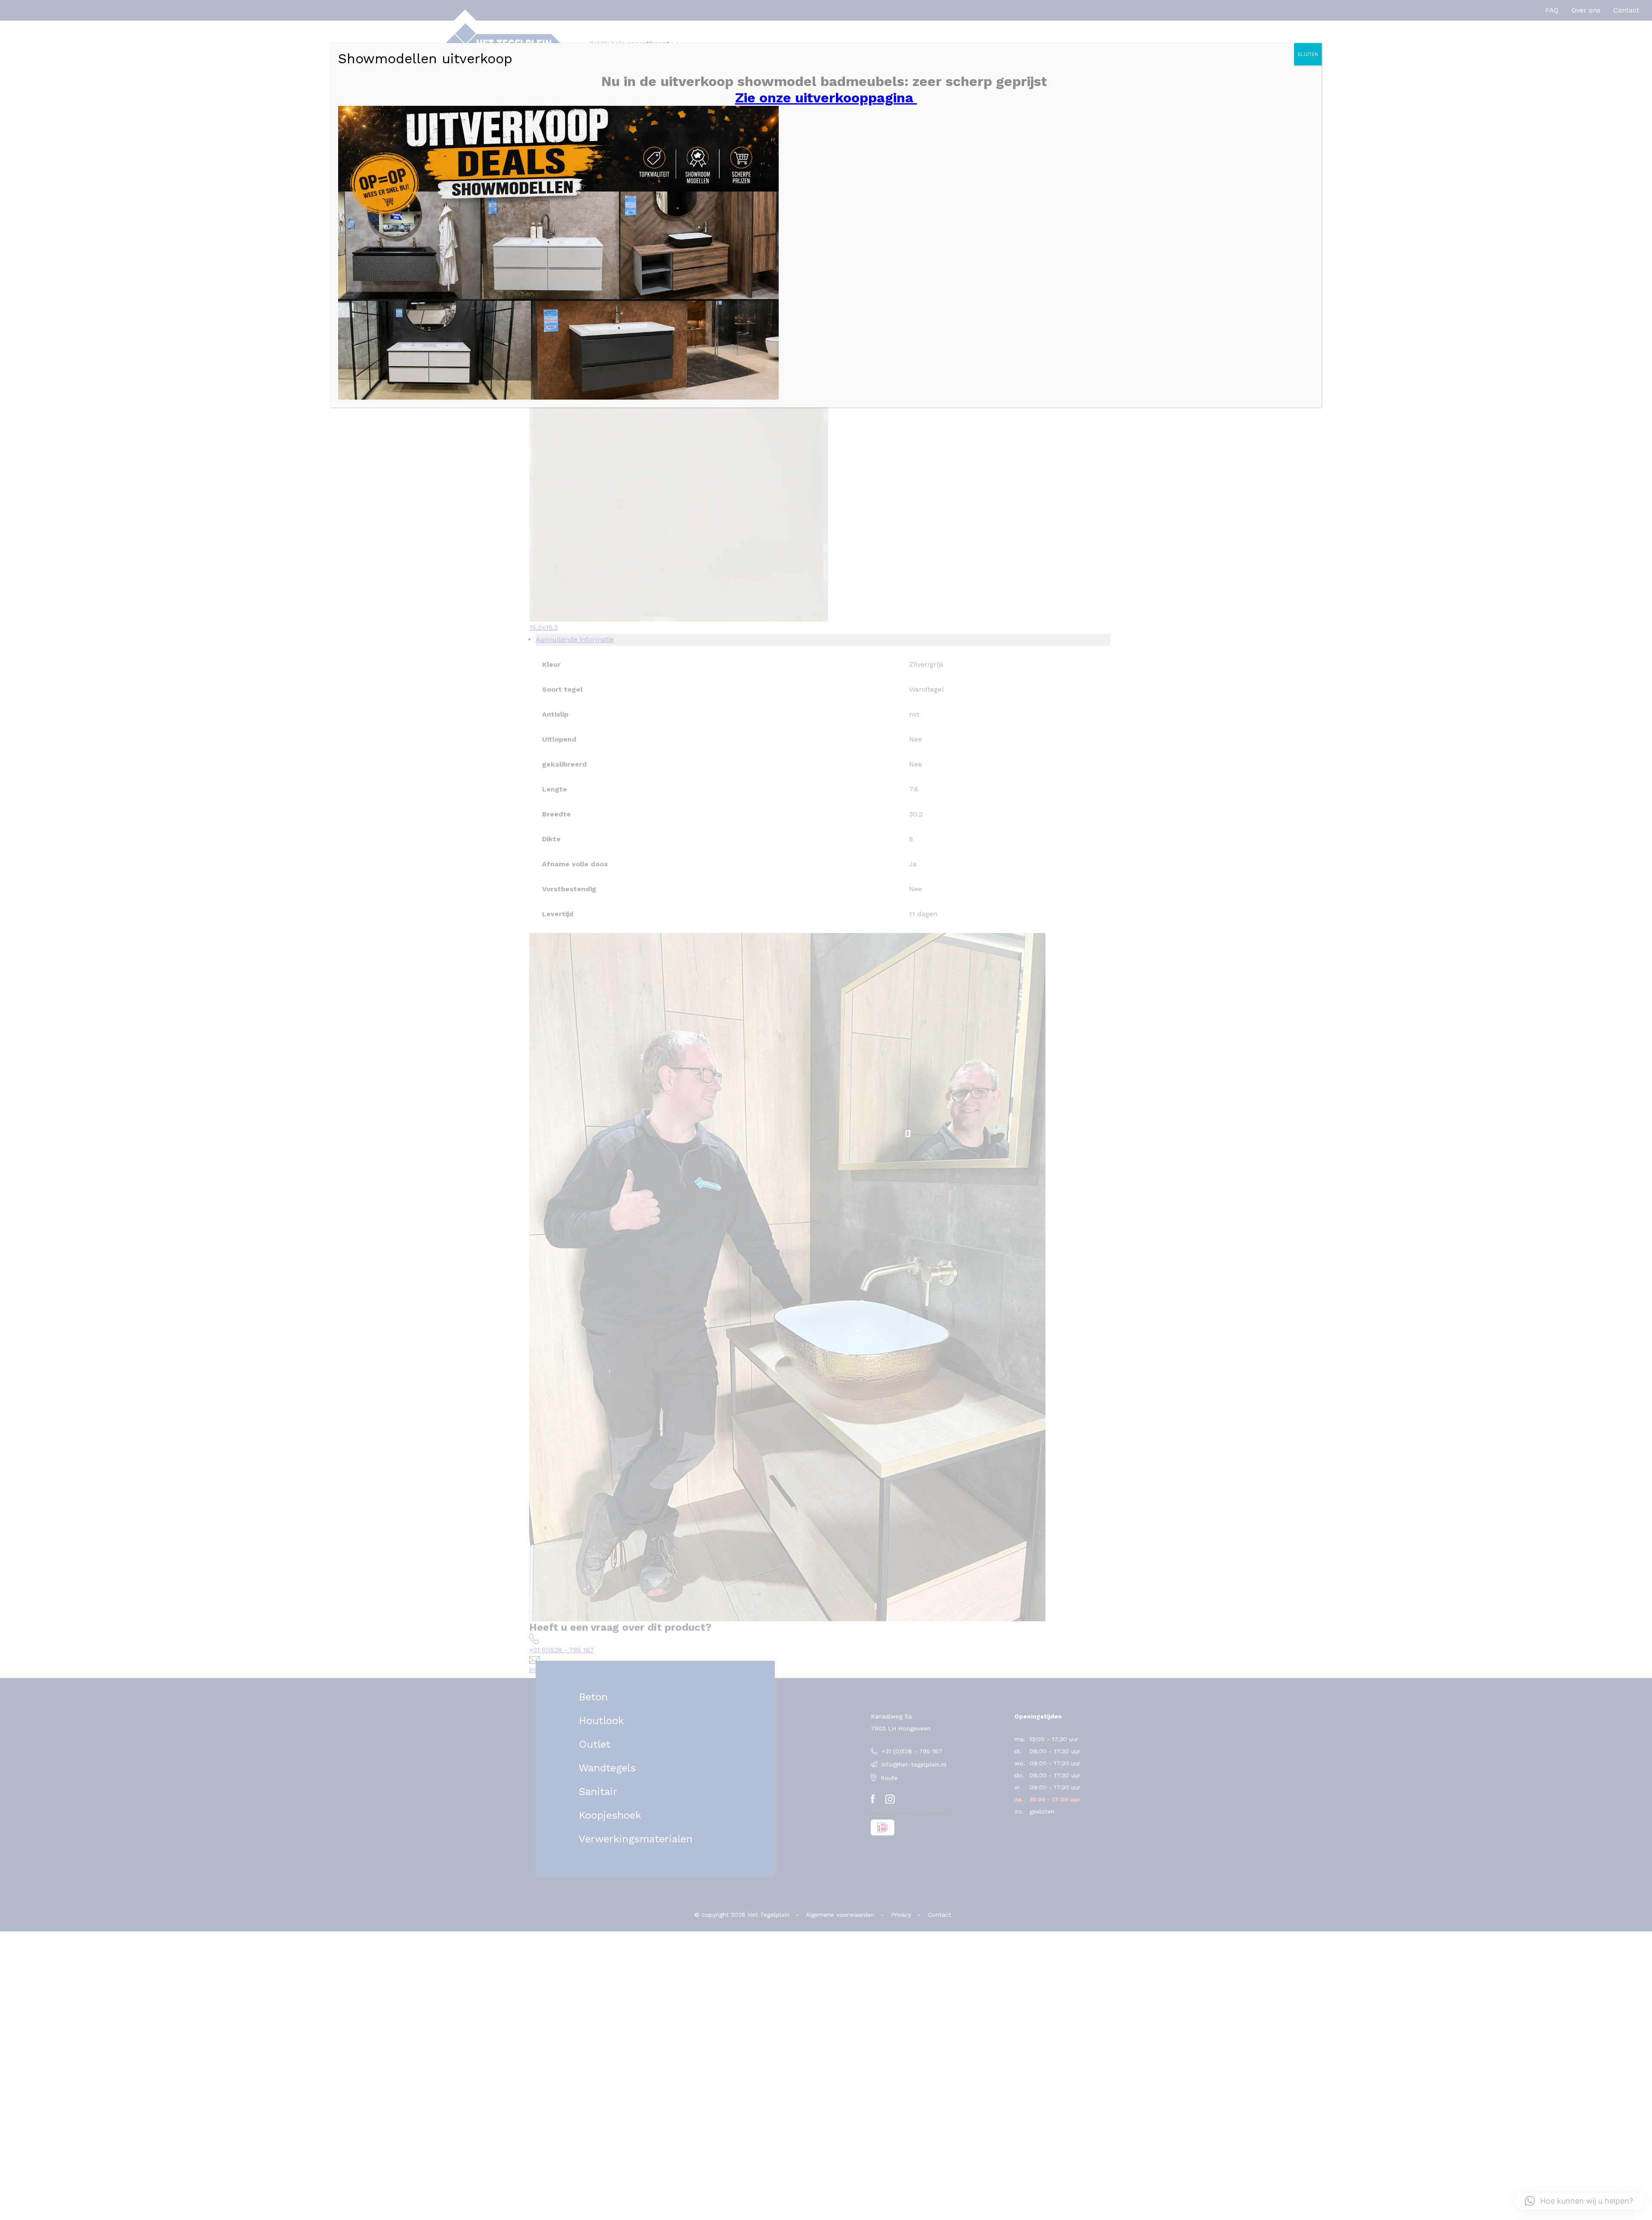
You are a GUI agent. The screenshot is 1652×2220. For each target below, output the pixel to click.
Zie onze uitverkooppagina (826, 98)
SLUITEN (1308, 54)
